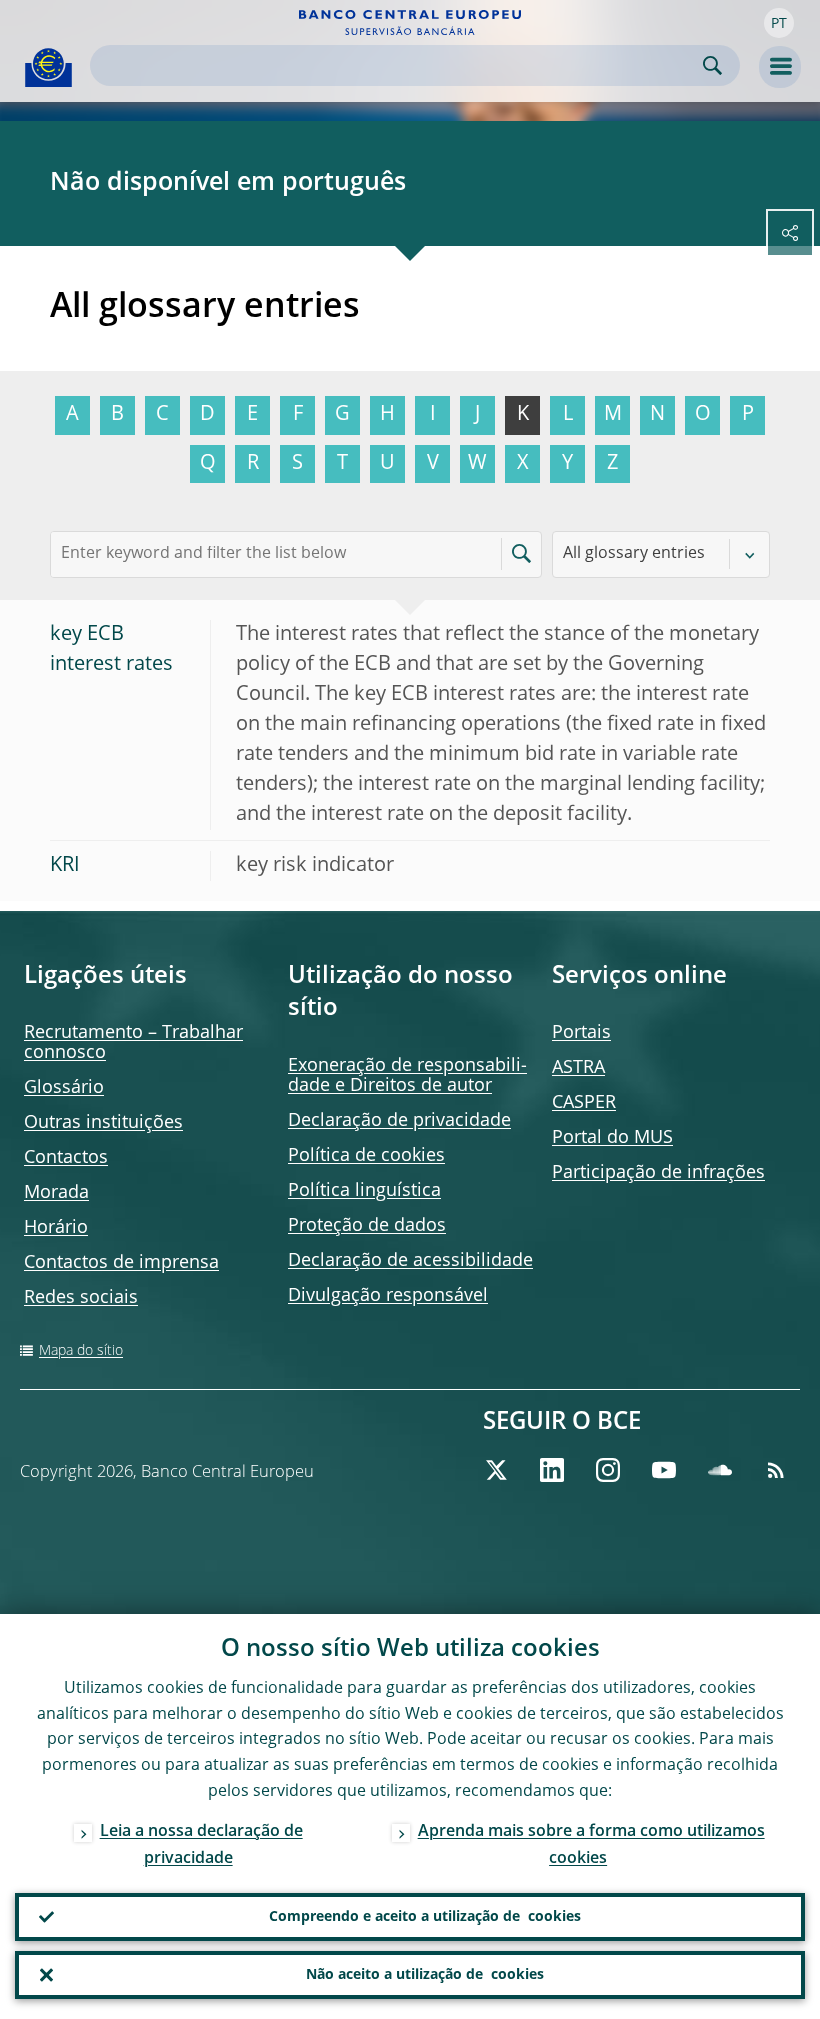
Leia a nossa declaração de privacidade (201, 1845)
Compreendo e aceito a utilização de (425, 1917)
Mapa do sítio (81, 1351)
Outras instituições (103, 1123)
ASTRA (578, 1068)
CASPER (584, 1103)
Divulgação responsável (388, 1296)
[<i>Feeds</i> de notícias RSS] (776, 1470)
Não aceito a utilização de (425, 1975)
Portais (581, 1033)
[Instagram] (608, 1470)
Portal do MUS (612, 1138)
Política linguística (364, 1191)
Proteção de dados (367, 1226)
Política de (366, 1156)
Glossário (64, 1088)
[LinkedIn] (552, 1470)
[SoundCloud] (720, 1470)
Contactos (66, 1158)
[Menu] (780, 67)
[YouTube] (664, 1470)
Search (712, 65)
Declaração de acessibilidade (410, 1261)
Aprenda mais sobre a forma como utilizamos (591, 1845)
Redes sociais (81, 1298)
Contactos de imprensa (121, 1263)
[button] (779, 23)
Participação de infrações (658, 1173)
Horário (56, 1228)
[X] (496, 1470)
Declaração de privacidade (399, 1121)
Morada (56, 1193)
